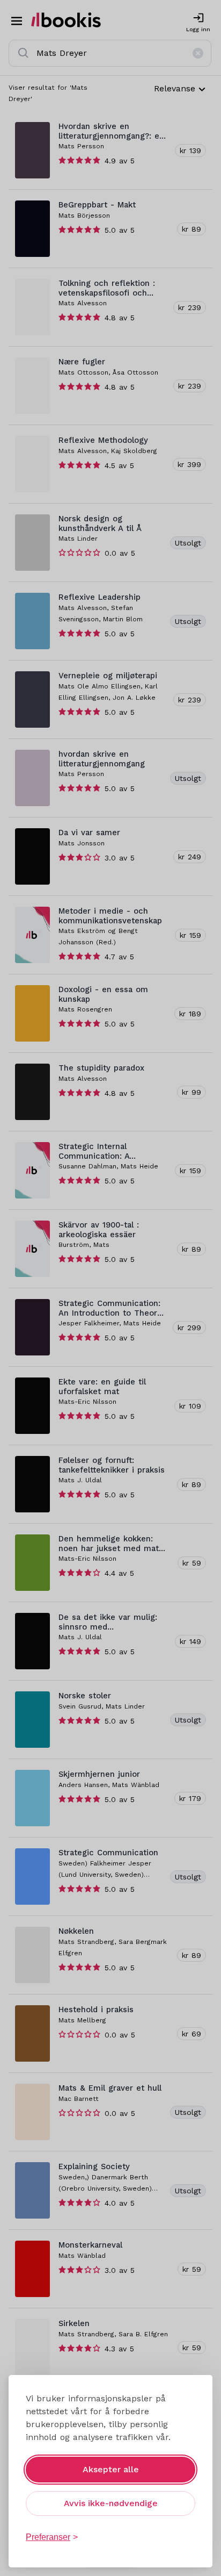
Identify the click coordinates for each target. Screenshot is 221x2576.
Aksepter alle (111, 2469)
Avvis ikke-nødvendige (111, 2503)
